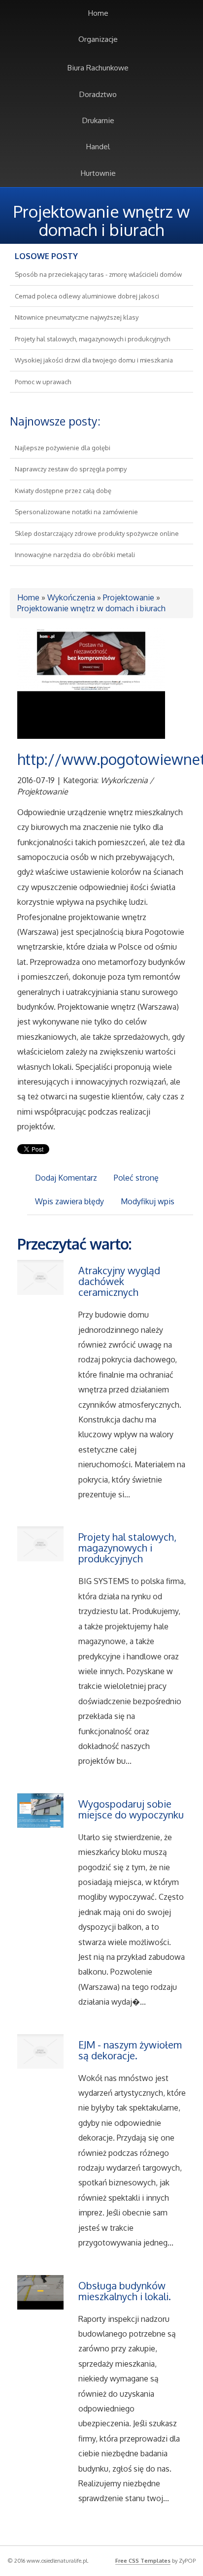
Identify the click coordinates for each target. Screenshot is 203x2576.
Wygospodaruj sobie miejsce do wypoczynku (131, 1809)
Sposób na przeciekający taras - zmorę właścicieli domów (98, 274)
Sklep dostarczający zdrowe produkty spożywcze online (97, 533)
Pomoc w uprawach (43, 382)
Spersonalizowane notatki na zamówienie (76, 512)
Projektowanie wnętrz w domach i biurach (91, 608)
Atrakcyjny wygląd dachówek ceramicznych (119, 1281)
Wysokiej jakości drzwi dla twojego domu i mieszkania (94, 360)
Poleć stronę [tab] (136, 1178)
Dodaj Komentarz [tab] (66, 1178)
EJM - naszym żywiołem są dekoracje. (130, 2050)
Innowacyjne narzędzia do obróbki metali (75, 555)
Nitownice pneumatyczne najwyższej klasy (77, 317)
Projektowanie (129, 597)
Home (28, 597)
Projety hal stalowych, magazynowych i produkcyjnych (92, 339)
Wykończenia (71, 597)
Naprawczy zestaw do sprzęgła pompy (71, 469)
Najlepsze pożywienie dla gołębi (63, 448)
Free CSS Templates (143, 2561)
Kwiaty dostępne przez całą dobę (63, 491)
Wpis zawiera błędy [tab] (69, 1201)
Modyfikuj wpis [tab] (148, 1201)
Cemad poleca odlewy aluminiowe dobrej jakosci (87, 296)
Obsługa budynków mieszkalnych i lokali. (125, 2291)
